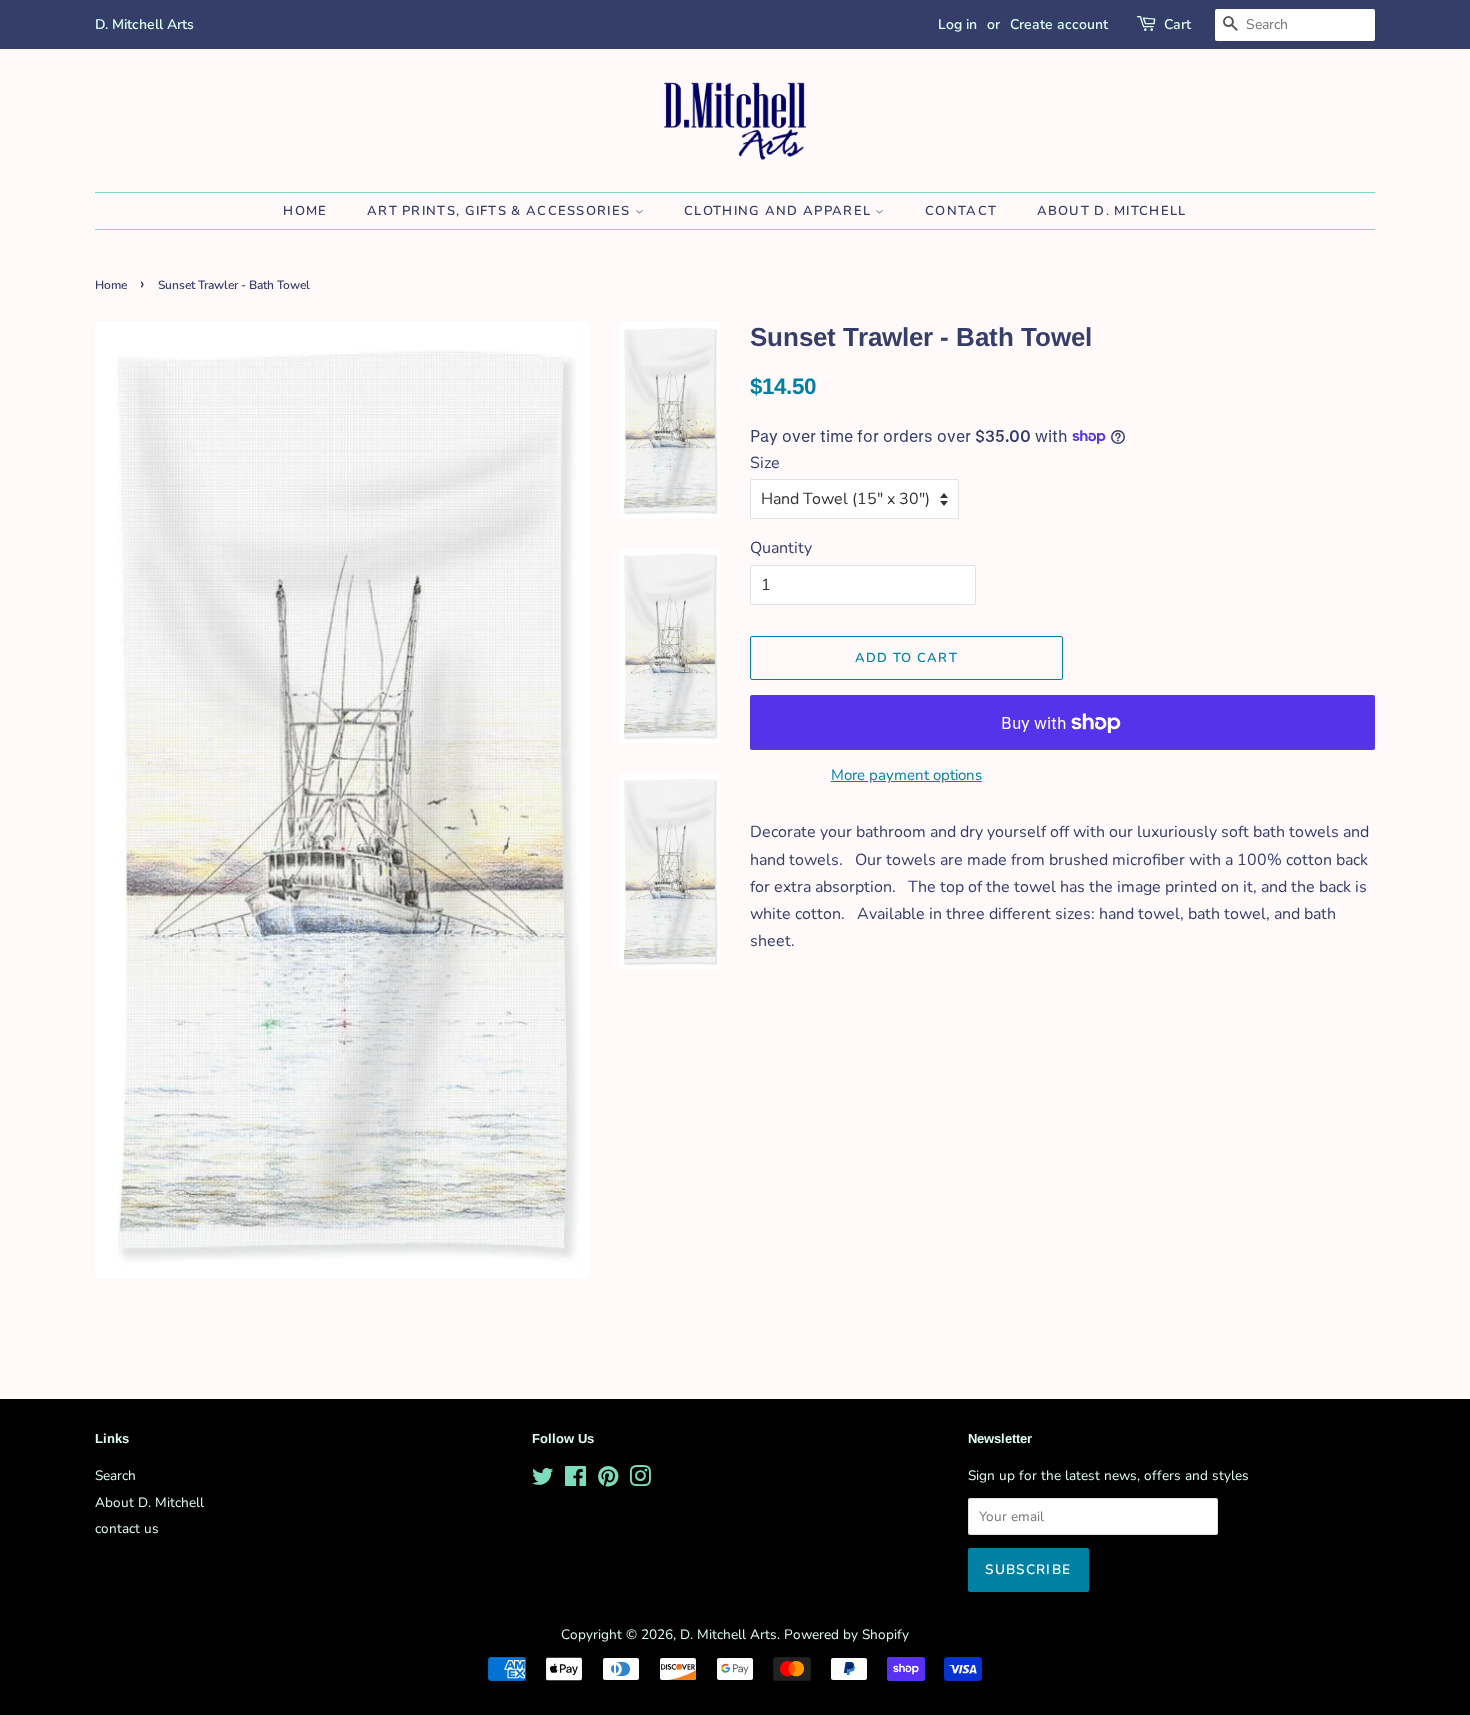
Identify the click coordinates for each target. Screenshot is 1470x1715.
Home (305, 211)
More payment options (906, 775)
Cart (1177, 24)
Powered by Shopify (846, 1634)
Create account (1059, 24)
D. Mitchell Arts (728, 1634)
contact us (127, 1528)
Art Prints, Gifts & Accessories (501, 211)
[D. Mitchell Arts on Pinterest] (608, 1480)
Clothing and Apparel (779, 211)
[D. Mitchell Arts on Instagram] (640, 1480)
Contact (961, 211)
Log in (957, 24)
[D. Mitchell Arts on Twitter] (543, 1480)
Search (115, 1475)
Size (765, 463)
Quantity (781, 548)
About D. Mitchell (1112, 211)
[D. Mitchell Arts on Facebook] (575, 1480)
